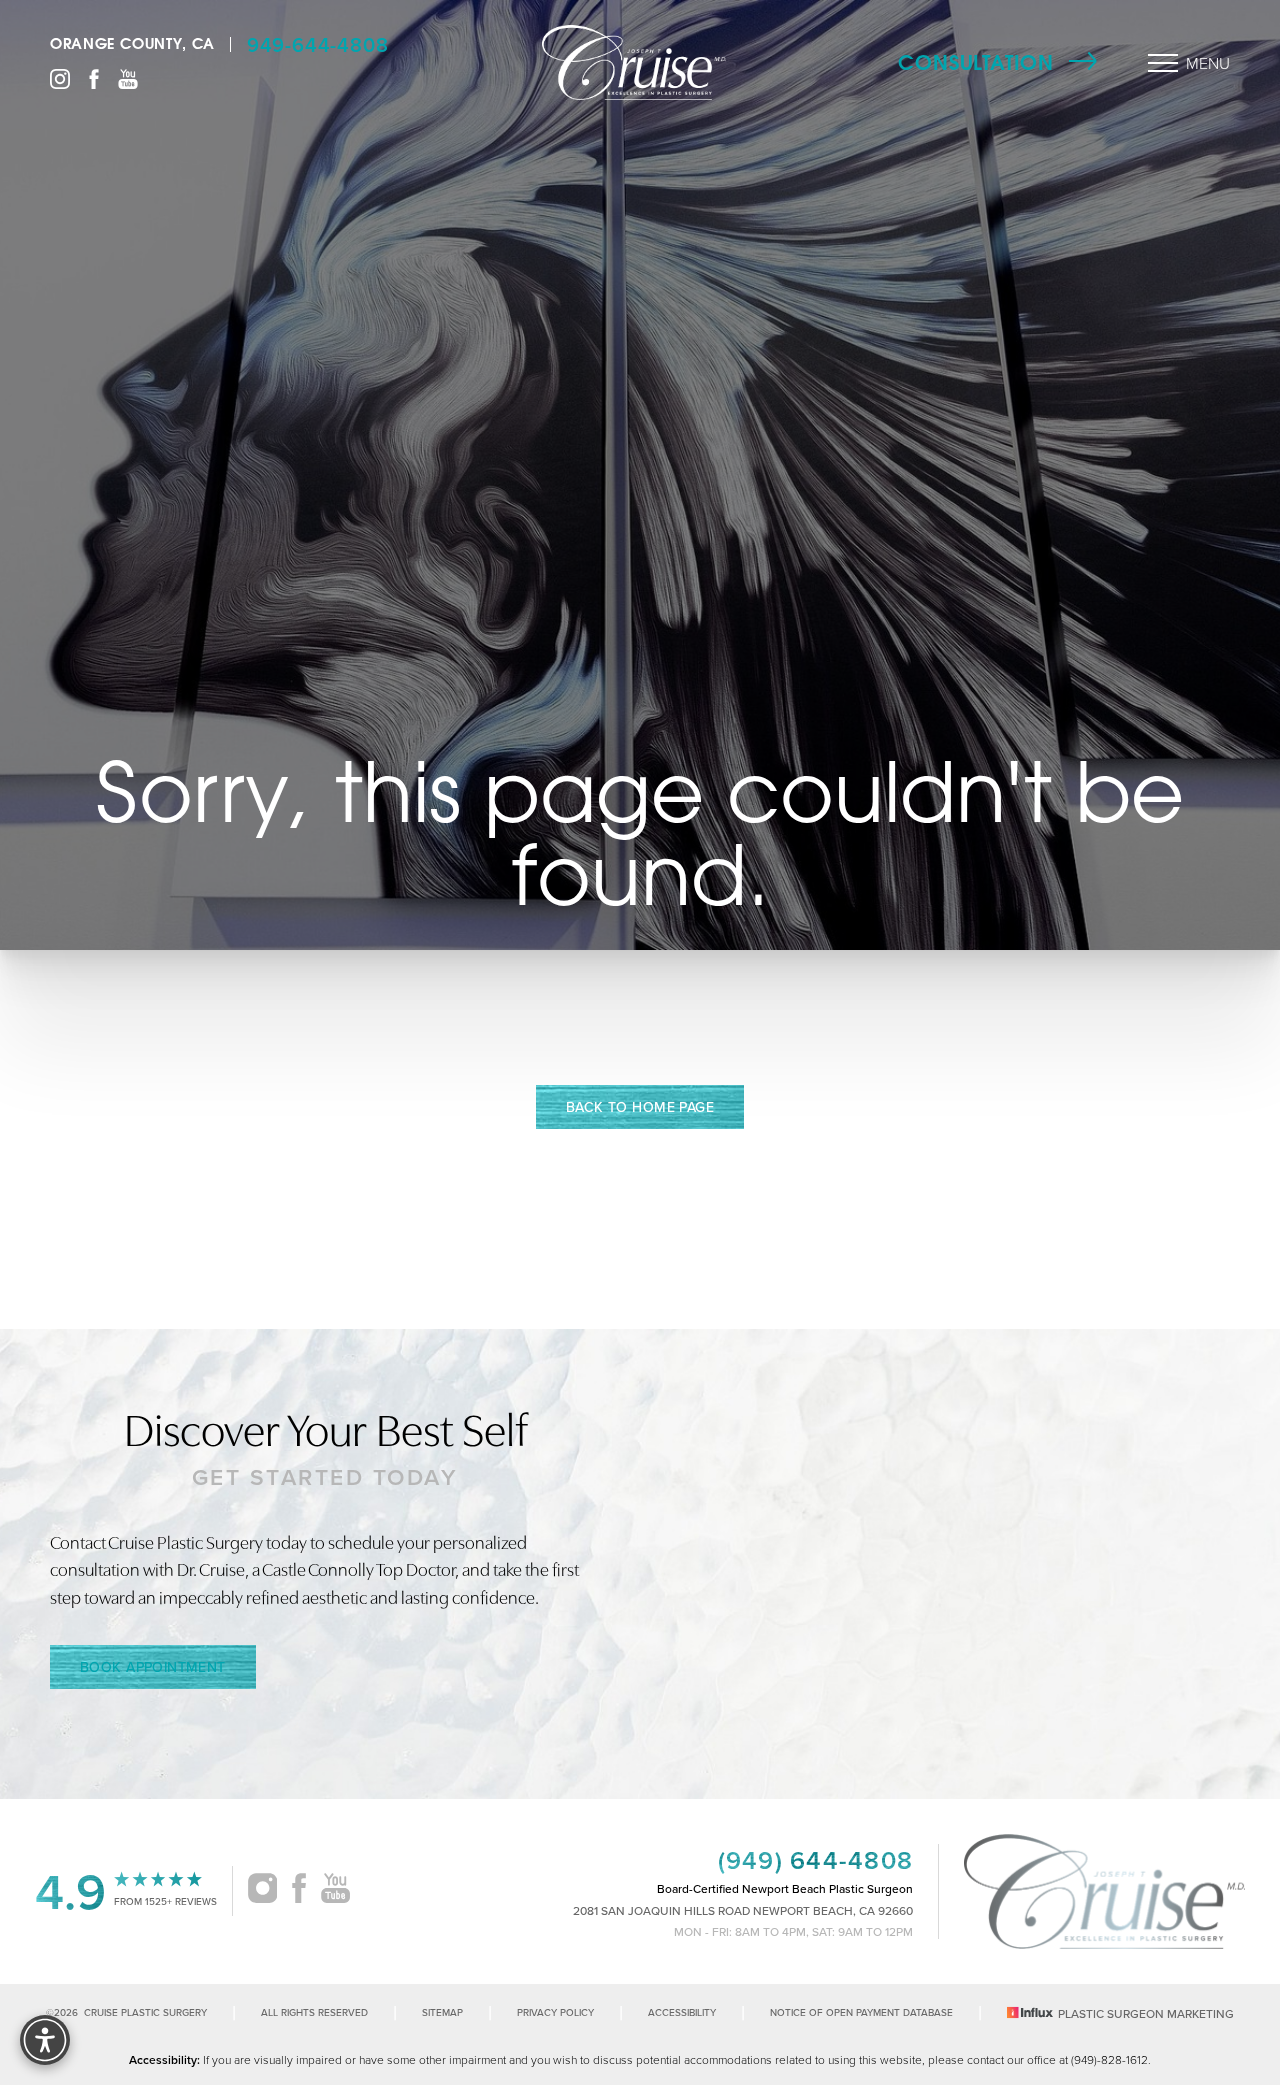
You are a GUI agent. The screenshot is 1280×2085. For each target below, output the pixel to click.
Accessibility (682, 2012)
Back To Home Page (640, 1107)
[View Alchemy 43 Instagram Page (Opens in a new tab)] (262, 1891)
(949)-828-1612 (1109, 2059)
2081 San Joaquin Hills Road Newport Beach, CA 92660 (743, 1911)
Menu (1208, 63)
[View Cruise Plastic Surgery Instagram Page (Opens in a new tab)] (60, 77)
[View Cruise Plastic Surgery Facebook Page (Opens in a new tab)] (94, 77)
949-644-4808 (318, 44)
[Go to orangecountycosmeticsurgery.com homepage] (634, 62)
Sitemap (442, 2012)
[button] (1163, 63)
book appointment (153, 1667)
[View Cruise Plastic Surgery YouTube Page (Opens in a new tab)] (128, 77)
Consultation (976, 62)
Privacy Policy (555, 2012)
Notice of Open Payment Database (861, 2012)
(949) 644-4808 (816, 1860)
